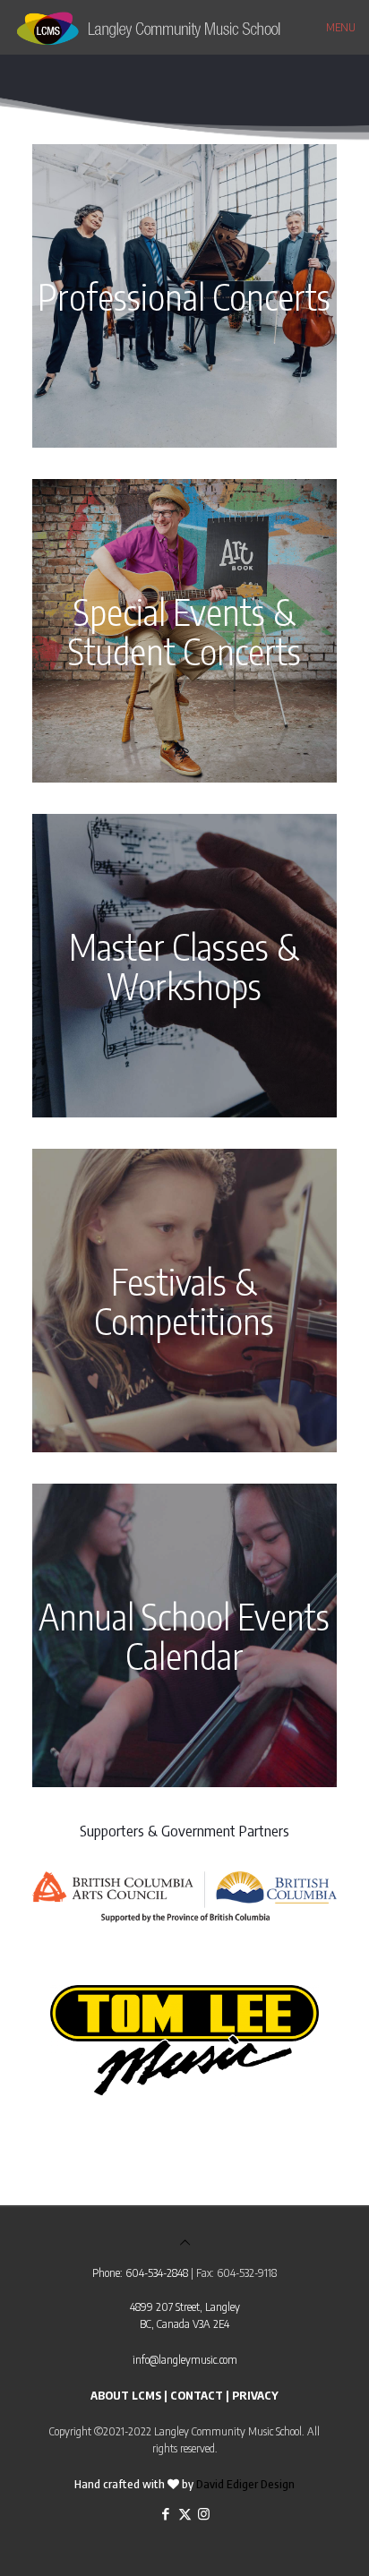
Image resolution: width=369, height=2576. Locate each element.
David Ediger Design (245, 2484)
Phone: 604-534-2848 (140, 2272)
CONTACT (197, 2395)
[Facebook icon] (166, 2513)
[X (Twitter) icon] (185, 2513)
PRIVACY (255, 2395)
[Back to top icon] (185, 2242)
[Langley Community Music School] (167, 27)
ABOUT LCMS (126, 2395)
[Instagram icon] (204, 2513)
